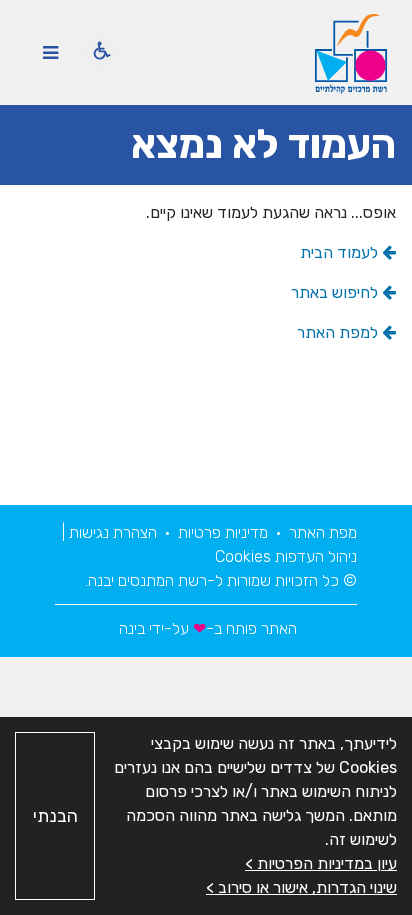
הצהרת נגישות (111, 532)
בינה (130, 628)
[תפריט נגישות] (100, 52)
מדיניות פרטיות (221, 532)
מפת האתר (321, 532)
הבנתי (55, 816)
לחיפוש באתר (336, 292)
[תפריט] (50, 52)
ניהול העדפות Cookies (286, 556)
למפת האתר (339, 332)
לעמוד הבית (341, 252)
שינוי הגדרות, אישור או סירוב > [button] (301, 887)
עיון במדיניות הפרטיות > (321, 863)
